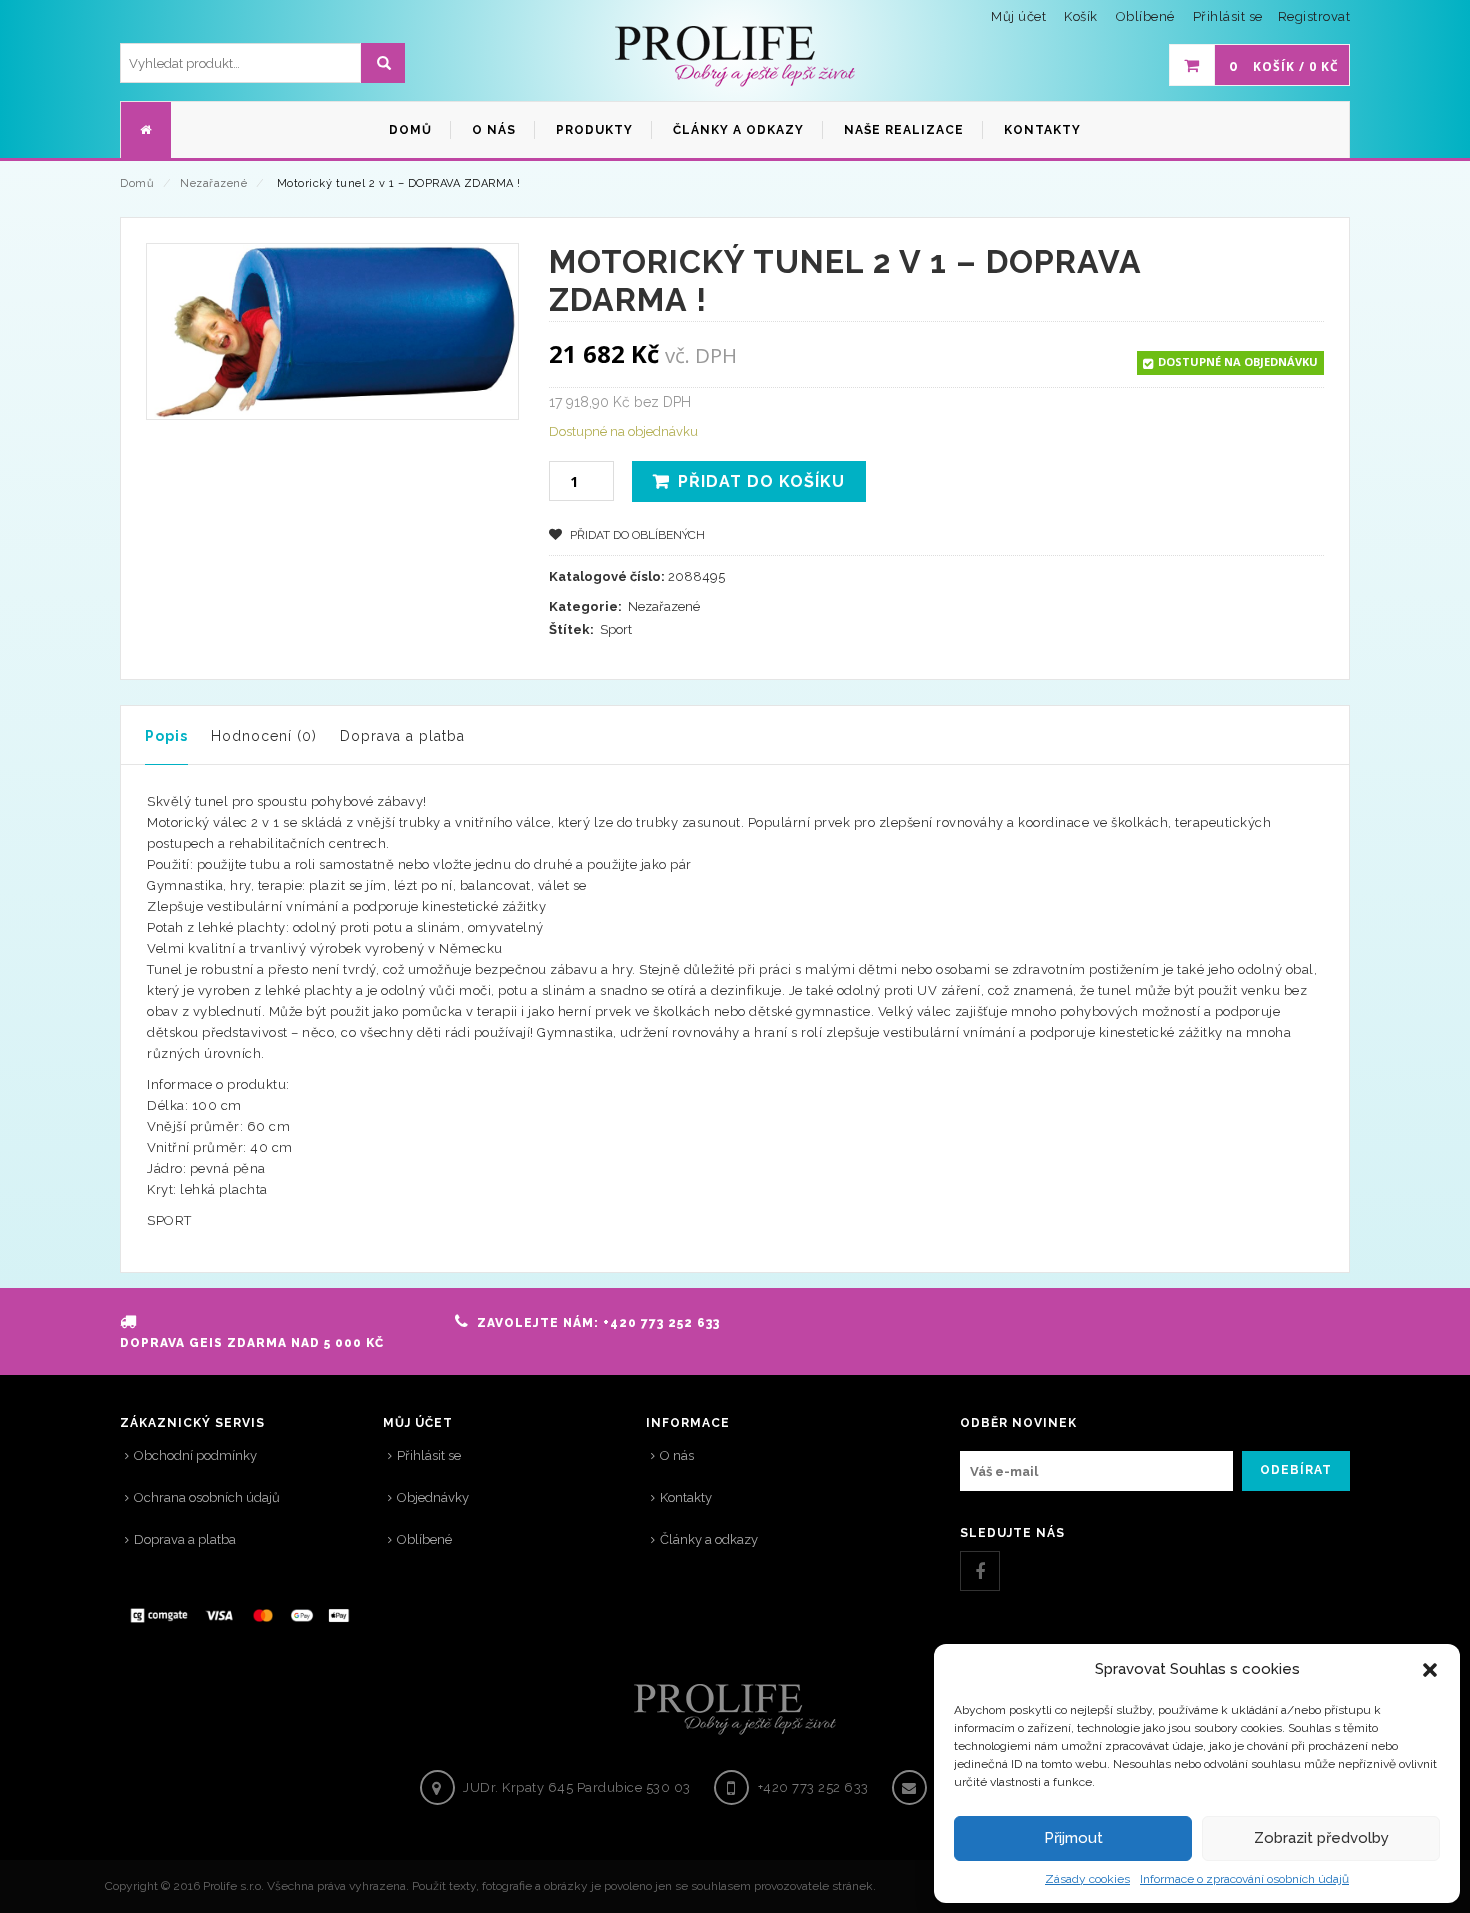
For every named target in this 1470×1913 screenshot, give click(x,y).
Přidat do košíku (761, 481)
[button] (1430, 1670)
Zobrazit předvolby (1321, 1838)
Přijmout (1073, 1838)
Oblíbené (424, 1539)
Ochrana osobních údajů (207, 1497)
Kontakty (686, 1497)
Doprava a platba (402, 736)
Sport (616, 629)
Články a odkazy (709, 1539)
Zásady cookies (1087, 1879)
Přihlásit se (1228, 16)
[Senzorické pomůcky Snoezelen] (735, 57)
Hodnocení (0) (264, 736)
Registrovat (1314, 16)
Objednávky (433, 1497)
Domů (137, 183)
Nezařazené (213, 183)
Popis (166, 736)
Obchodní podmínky (195, 1455)
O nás (677, 1455)
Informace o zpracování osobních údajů (1244, 1879)
